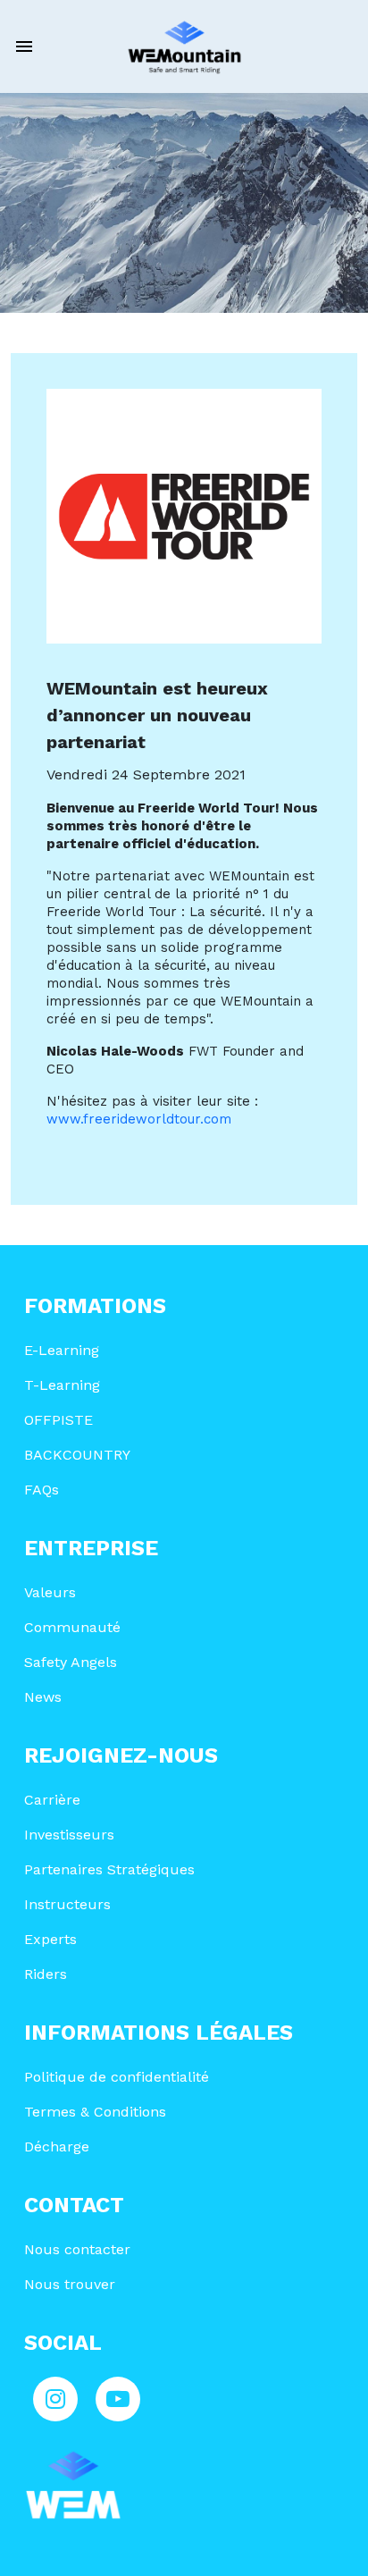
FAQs (42, 1490)
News (43, 1697)
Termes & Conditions (95, 2112)
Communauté (72, 1627)
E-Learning (62, 1350)
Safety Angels (71, 1662)
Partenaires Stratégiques (109, 1869)
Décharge (57, 2147)
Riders (46, 1974)
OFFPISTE (59, 1420)
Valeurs (50, 1592)
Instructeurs (67, 1904)
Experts (50, 1939)
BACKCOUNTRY (77, 1455)
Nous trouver (70, 2284)
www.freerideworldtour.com (139, 1119)
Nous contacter (77, 2249)
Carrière (52, 1800)
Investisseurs (69, 1835)
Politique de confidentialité (117, 2077)
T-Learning (62, 1385)
